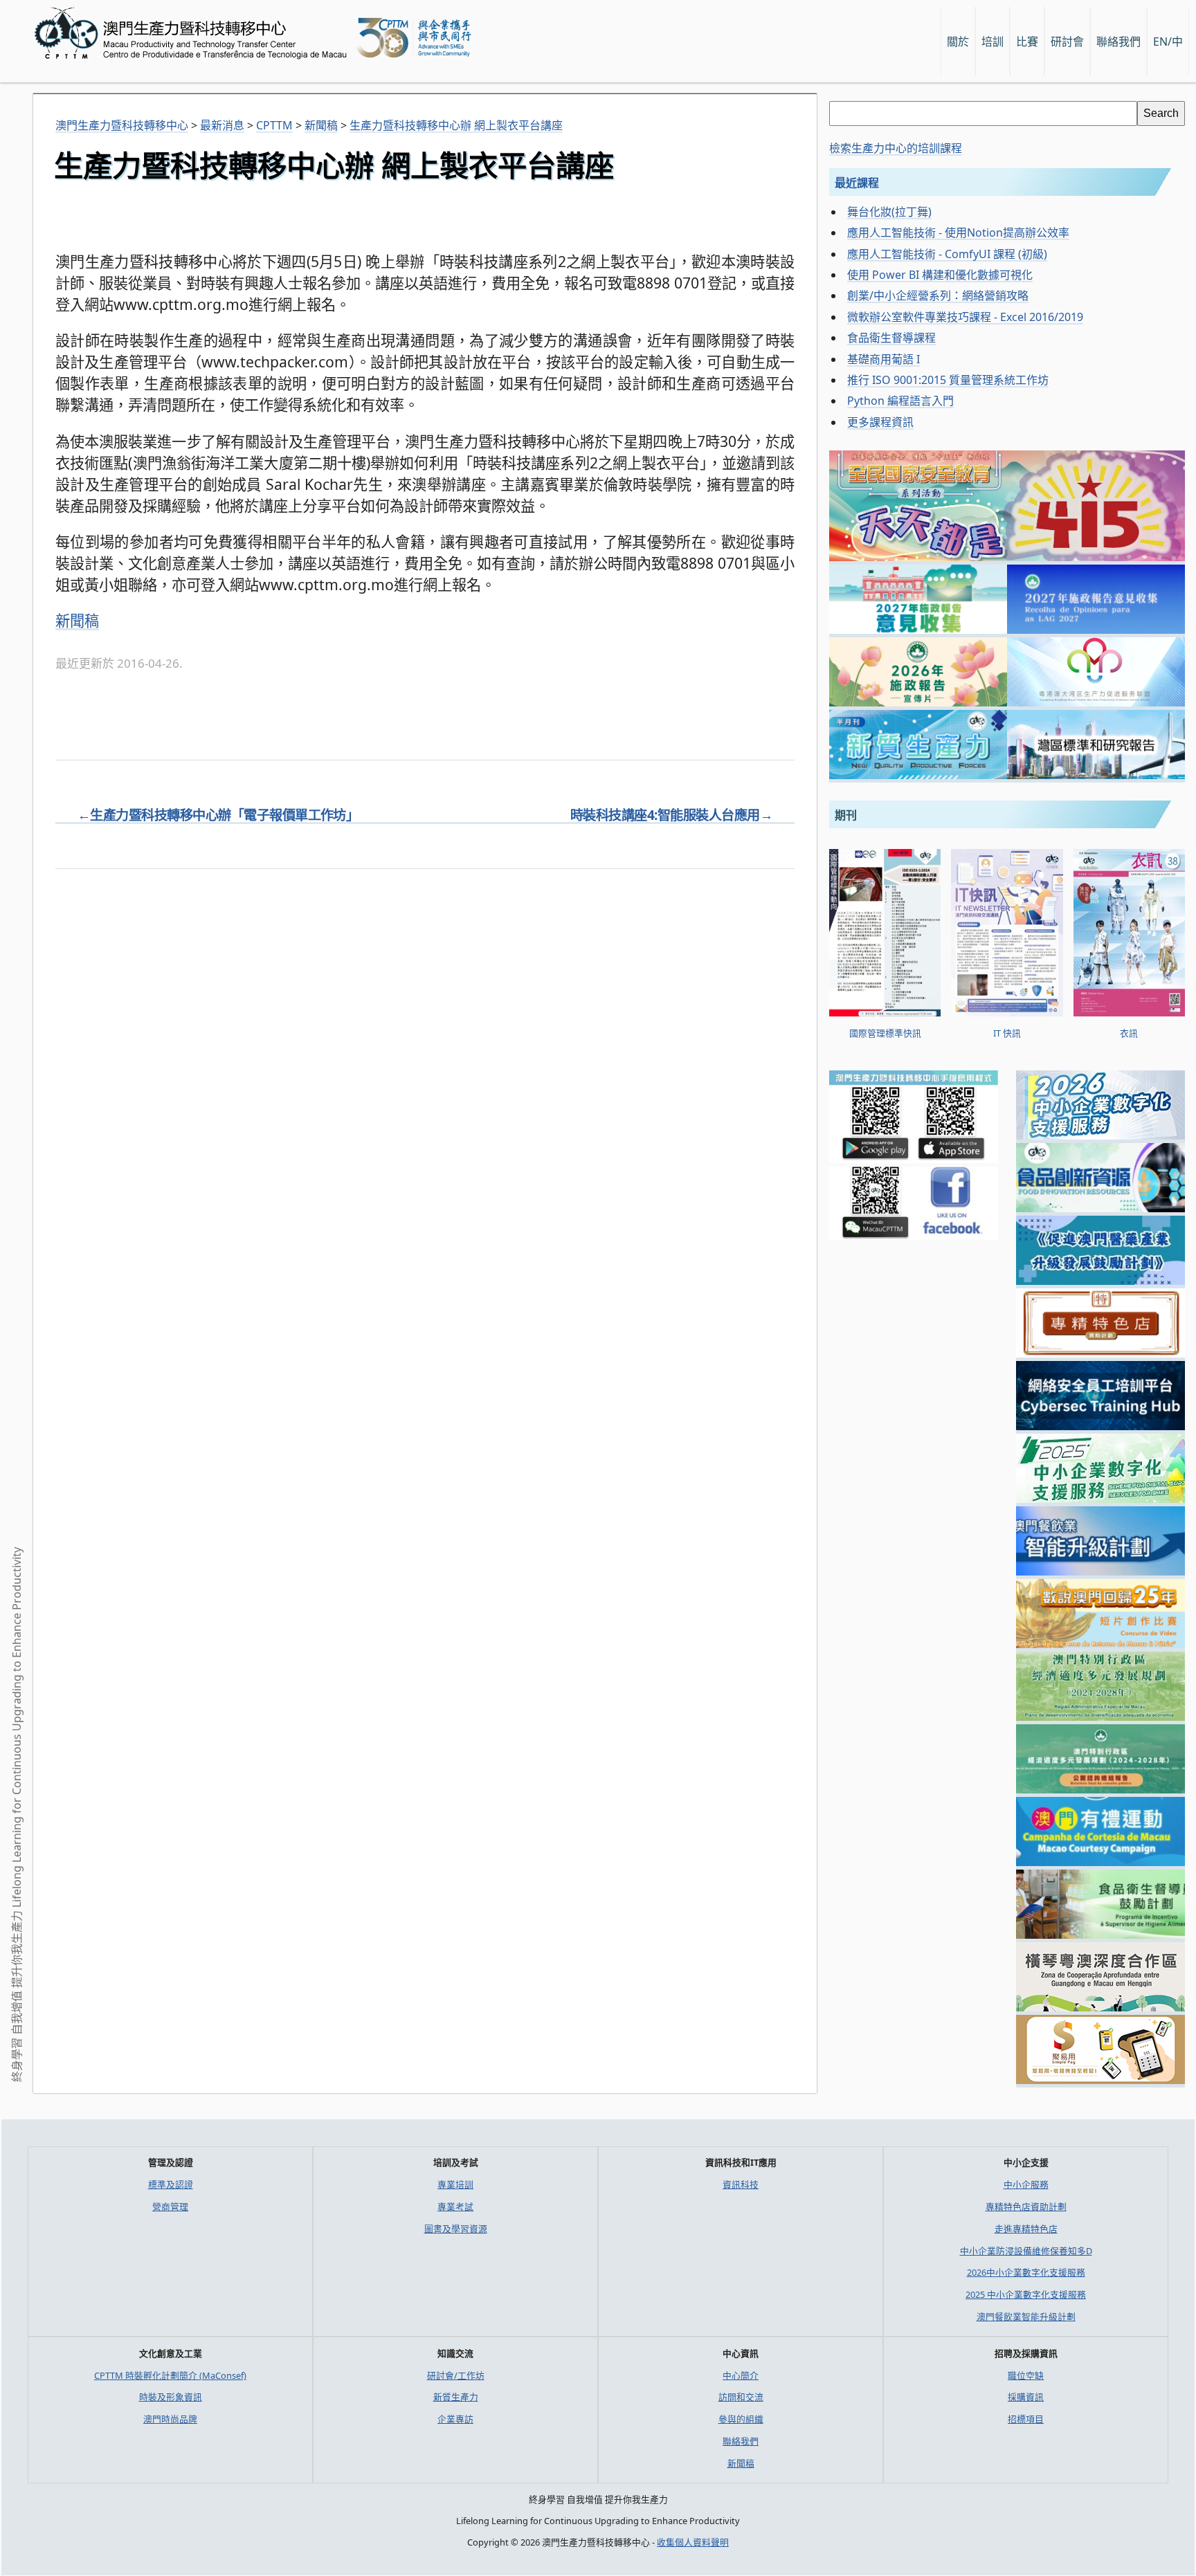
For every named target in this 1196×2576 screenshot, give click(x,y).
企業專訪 (455, 2419)
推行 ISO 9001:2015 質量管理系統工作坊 (948, 380)
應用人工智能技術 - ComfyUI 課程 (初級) (947, 254)
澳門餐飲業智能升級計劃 (1026, 2317)
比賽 (1027, 42)
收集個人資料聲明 (693, 2542)
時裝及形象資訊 (171, 2397)
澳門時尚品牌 (170, 2419)
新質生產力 (456, 2397)
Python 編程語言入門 (900, 401)
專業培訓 (455, 2184)
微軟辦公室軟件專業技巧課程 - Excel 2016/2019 (965, 317)
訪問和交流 (741, 2397)
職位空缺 (1026, 2375)
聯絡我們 (741, 2441)
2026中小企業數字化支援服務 (1026, 2272)
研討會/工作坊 (456, 2375)
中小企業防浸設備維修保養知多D (1026, 2251)
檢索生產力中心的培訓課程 (896, 148)
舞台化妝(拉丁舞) (889, 212)
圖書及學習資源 (456, 2229)
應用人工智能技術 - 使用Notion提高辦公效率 (958, 232)
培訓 (993, 42)
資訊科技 (741, 2184)
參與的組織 (741, 2419)
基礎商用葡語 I (884, 359)
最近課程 (857, 183)
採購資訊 (1026, 2397)
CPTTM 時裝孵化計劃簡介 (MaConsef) (170, 2375)
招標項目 (1026, 2419)
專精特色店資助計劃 (1026, 2207)
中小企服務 (1026, 2184)
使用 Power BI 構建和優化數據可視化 (940, 275)
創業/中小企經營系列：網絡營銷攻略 (938, 295)
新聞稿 (77, 620)
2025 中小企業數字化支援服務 (1026, 2294)
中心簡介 (741, 2375)
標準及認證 (171, 2184)
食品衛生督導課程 (891, 338)
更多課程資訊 (880, 422)
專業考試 (455, 2207)
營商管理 (170, 2207)
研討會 (1067, 42)
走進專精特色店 (1026, 2229)
